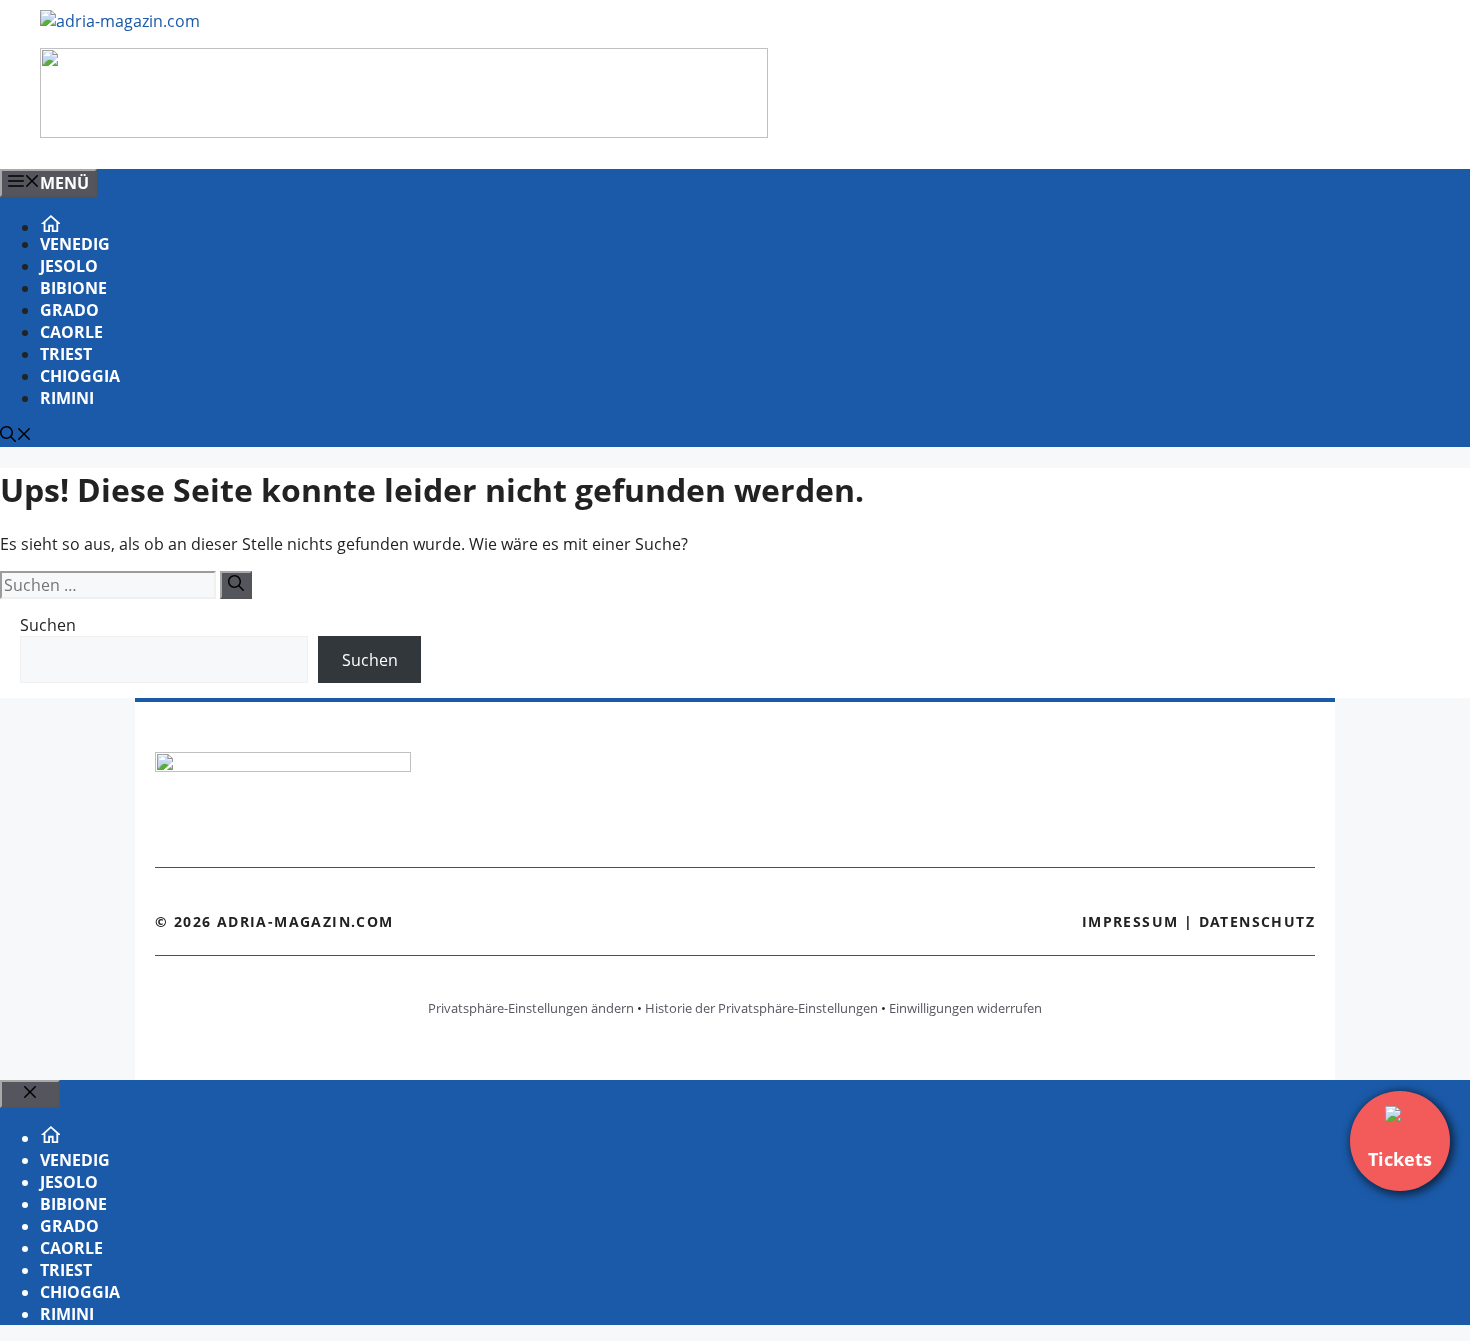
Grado (69, 310)
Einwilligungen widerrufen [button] (965, 1008)
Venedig (75, 244)
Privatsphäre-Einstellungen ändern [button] (531, 1008)
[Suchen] (236, 585)
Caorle (71, 332)
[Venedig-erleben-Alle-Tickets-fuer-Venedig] (404, 132)
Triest (66, 354)
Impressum (1130, 921)
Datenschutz (1257, 921)
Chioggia (80, 376)
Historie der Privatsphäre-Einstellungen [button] (761, 1008)
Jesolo (69, 266)
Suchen (48, 625)
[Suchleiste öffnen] (16, 436)
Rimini (67, 398)
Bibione (73, 288)
